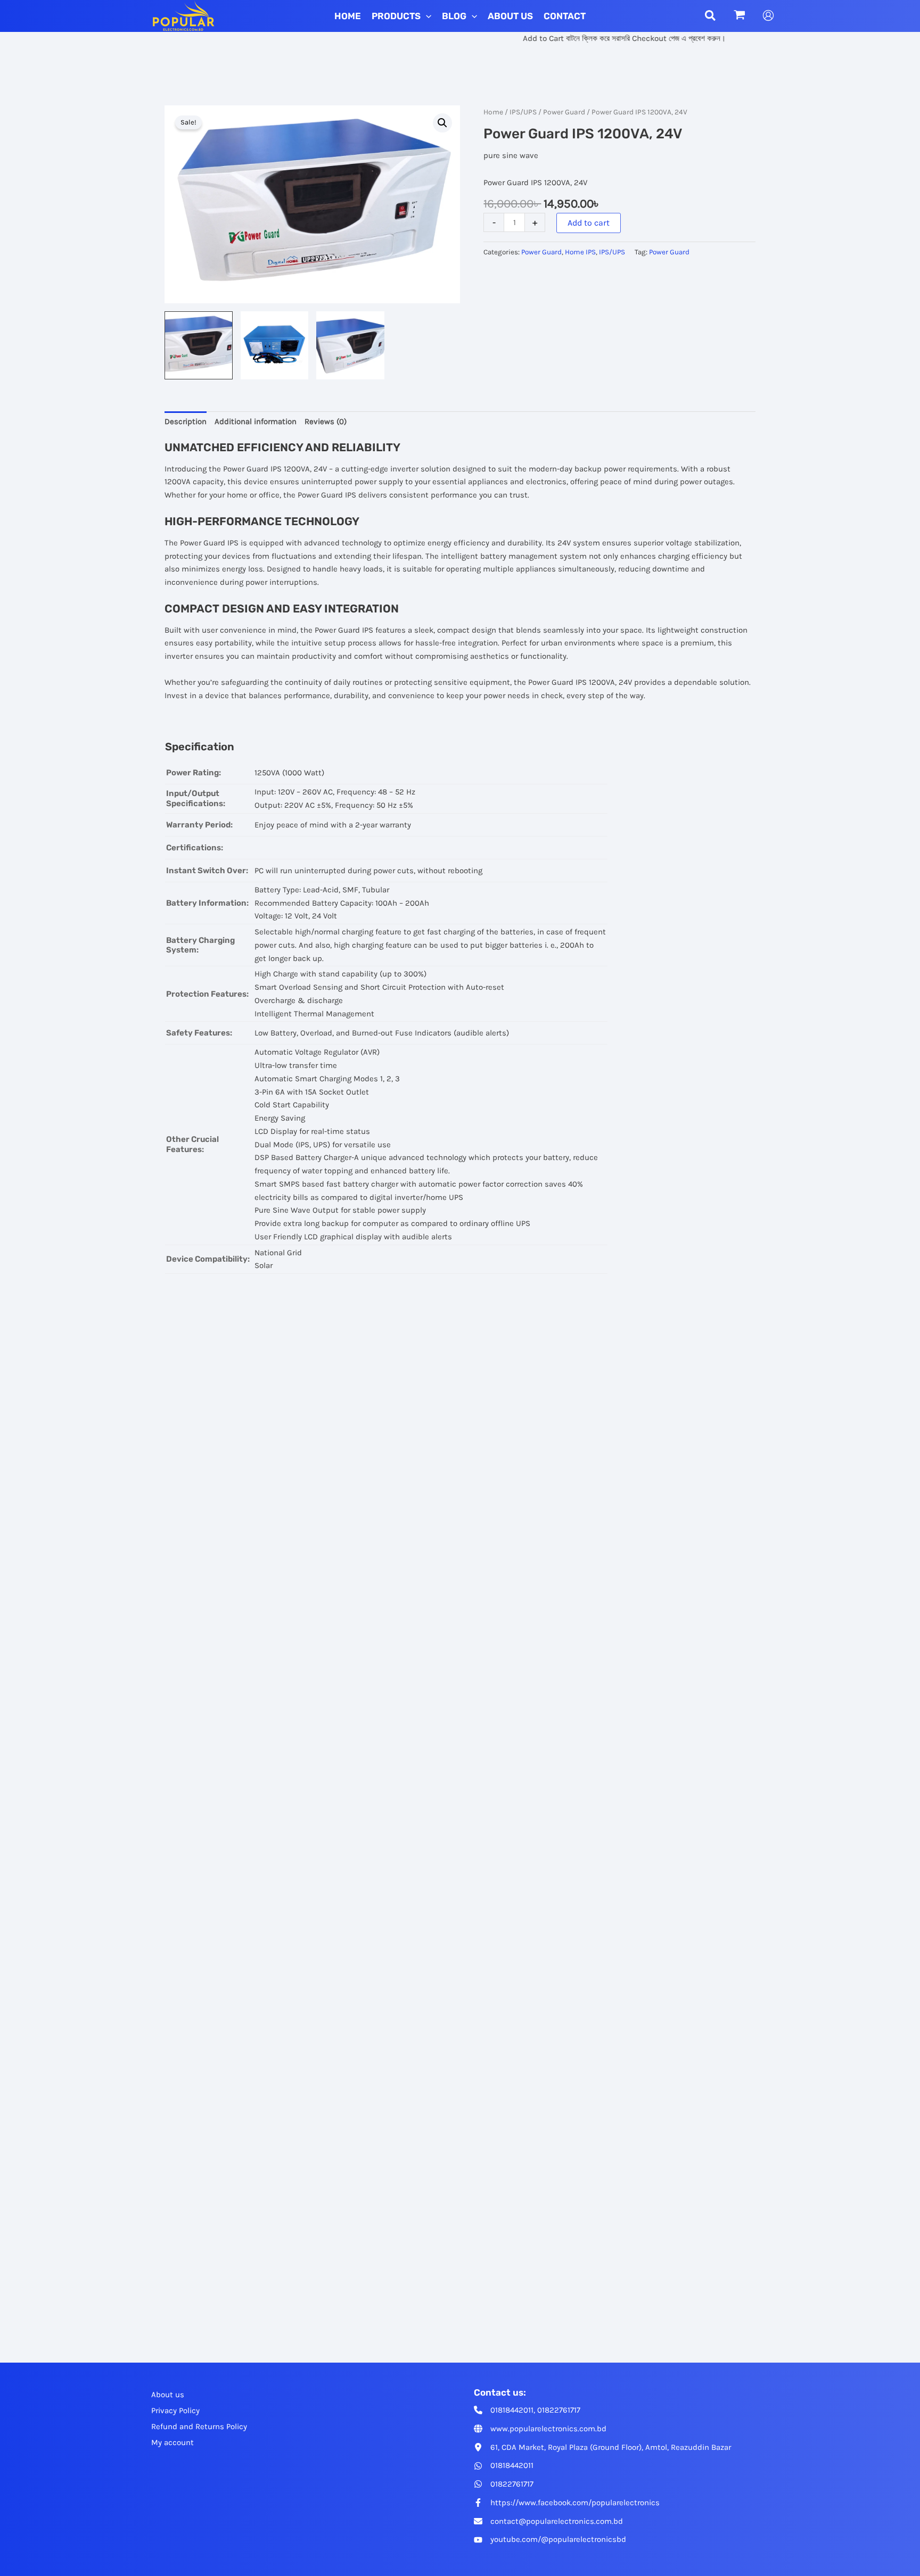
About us (168, 2395)
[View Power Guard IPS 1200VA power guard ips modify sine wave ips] (350, 345)
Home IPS (580, 252)
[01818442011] (504, 2466)
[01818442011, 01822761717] (527, 2410)
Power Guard (564, 112)
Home (493, 112)
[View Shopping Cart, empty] (740, 16)
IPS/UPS (523, 112)
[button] (426, 16)
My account (172, 2442)
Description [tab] (186, 421)
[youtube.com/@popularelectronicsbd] (550, 2540)
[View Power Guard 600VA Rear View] (275, 345)
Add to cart (589, 223)
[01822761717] (504, 2484)
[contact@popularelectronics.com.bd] (548, 2521)
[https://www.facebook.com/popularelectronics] (567, 2503)
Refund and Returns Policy (199, 2426)
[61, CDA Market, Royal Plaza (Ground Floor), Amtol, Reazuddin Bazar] (602, 2447)
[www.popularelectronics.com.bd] (540, 2429)
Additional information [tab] (256, 421)
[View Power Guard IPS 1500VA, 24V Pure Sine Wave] (199, 345)
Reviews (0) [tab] (326, 421)
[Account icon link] (768, 15)
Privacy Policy (175, 2411)
